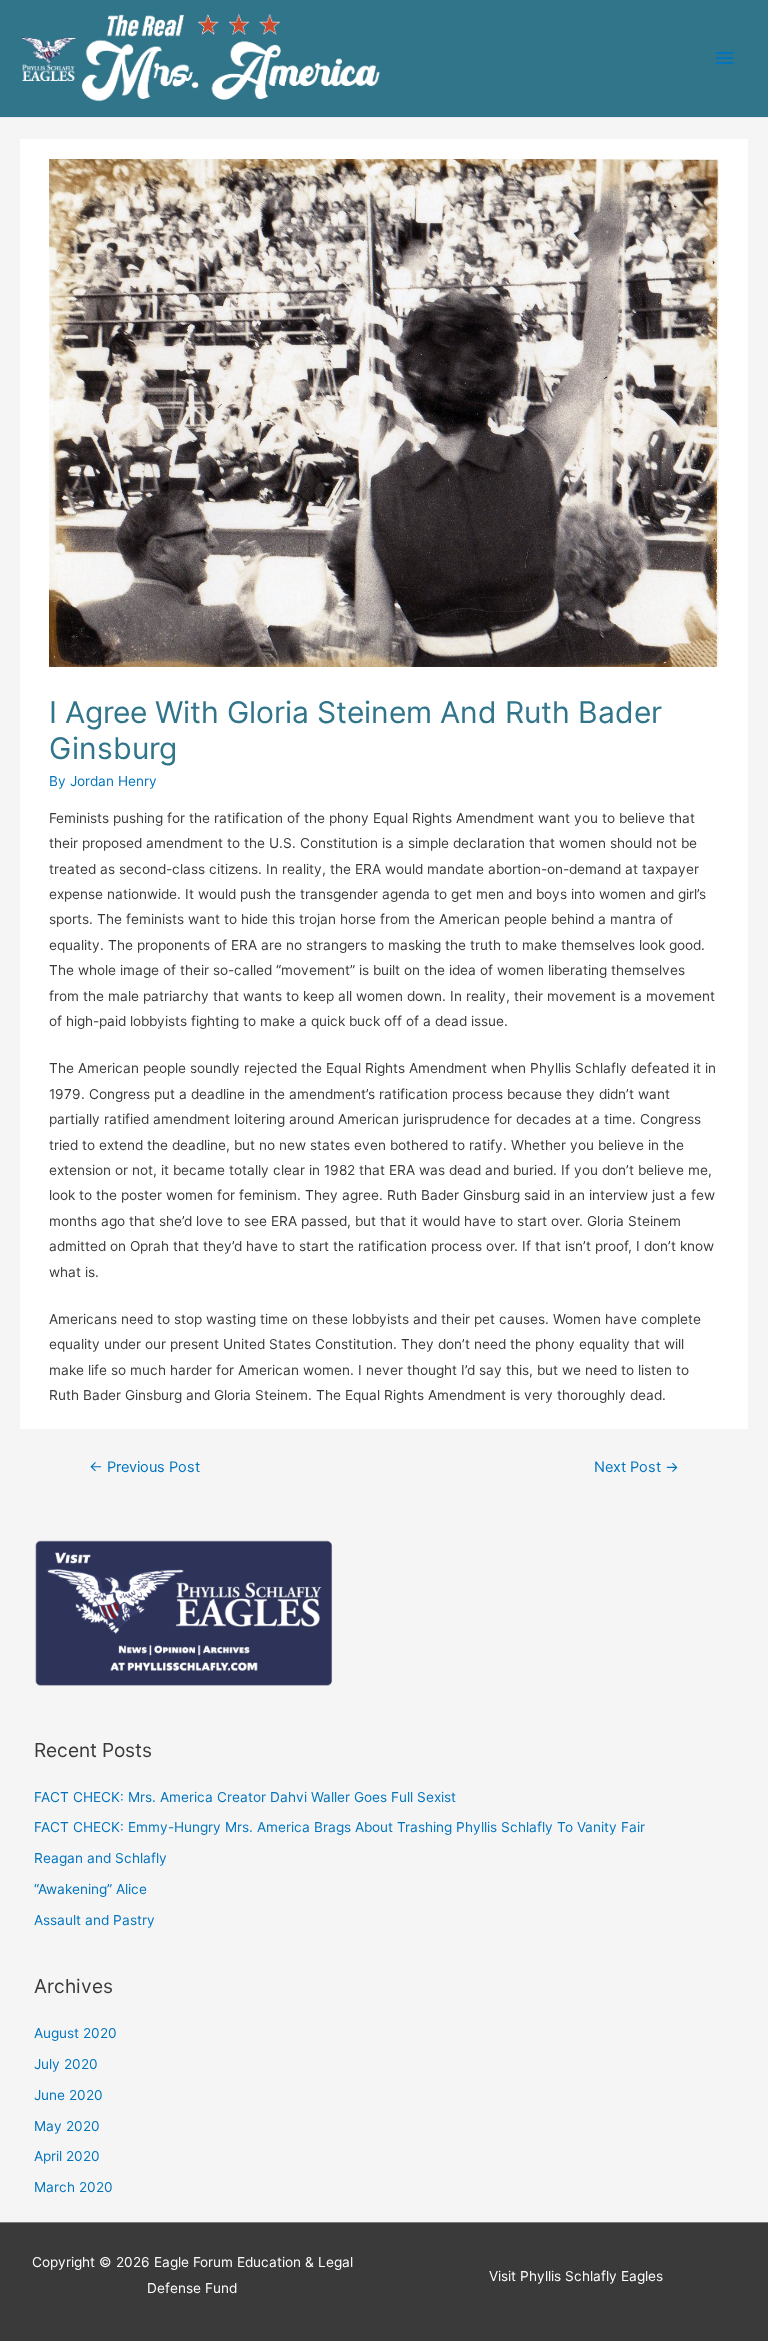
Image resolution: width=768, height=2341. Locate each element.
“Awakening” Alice (90, 1889)
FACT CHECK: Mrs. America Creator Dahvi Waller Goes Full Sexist (245, 1797)
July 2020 (66, 2064)
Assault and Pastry (94, 1920)
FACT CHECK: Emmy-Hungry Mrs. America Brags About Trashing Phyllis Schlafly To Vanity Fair (339, 1827)
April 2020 (67, 2156)
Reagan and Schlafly (100, 1858)
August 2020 (75, 2033)
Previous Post (144, 1467)
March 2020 (73, 2187)
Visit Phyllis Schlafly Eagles (576, 2276)
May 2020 (67, 2126)
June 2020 (68, 2095)
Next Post (636, 1467)
